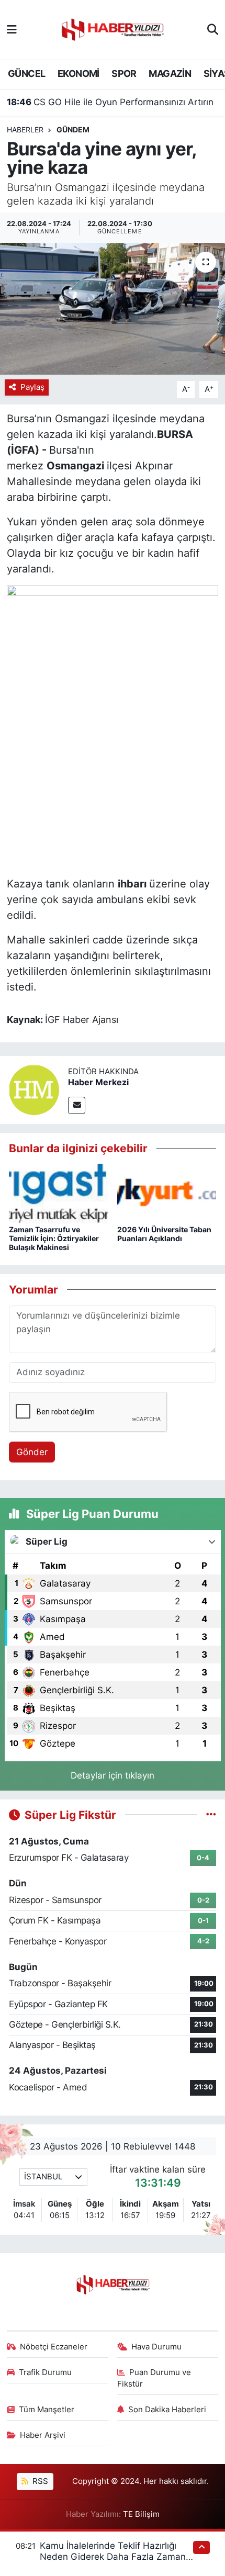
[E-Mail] (77, 1105)
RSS (39, 2481)
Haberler (25, 130)
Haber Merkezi (98, 1082)
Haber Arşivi (43, 2435)
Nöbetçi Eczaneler (54, 2347)
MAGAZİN (170, 74)
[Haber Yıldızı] (112, 29)
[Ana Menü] (12, 29)
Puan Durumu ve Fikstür (154, 2378)
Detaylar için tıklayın (113, 1775)
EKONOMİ (78, 74)
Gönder (32, 1452)
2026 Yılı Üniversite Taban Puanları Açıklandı (164, 1234)
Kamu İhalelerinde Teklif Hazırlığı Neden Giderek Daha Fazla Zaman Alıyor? (113, 2557)
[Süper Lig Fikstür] (211, 1815)
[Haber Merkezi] (34, 1089)
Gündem (73, 130)
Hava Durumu (156, 2347)
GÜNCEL (26, 74)
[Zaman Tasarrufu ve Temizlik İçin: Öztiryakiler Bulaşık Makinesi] (59, 1193)
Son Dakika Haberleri (167, 2410)
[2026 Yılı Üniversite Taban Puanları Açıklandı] (167, 1193)
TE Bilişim (141, 2514)
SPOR (124, 74)
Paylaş (32, 387)
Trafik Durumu (45, 2372)
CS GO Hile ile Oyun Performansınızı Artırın (110, 102)
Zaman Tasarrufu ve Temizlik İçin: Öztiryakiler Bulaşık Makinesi (54, 1238)
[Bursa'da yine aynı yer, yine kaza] (113, 309)
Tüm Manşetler (47, 2410)
